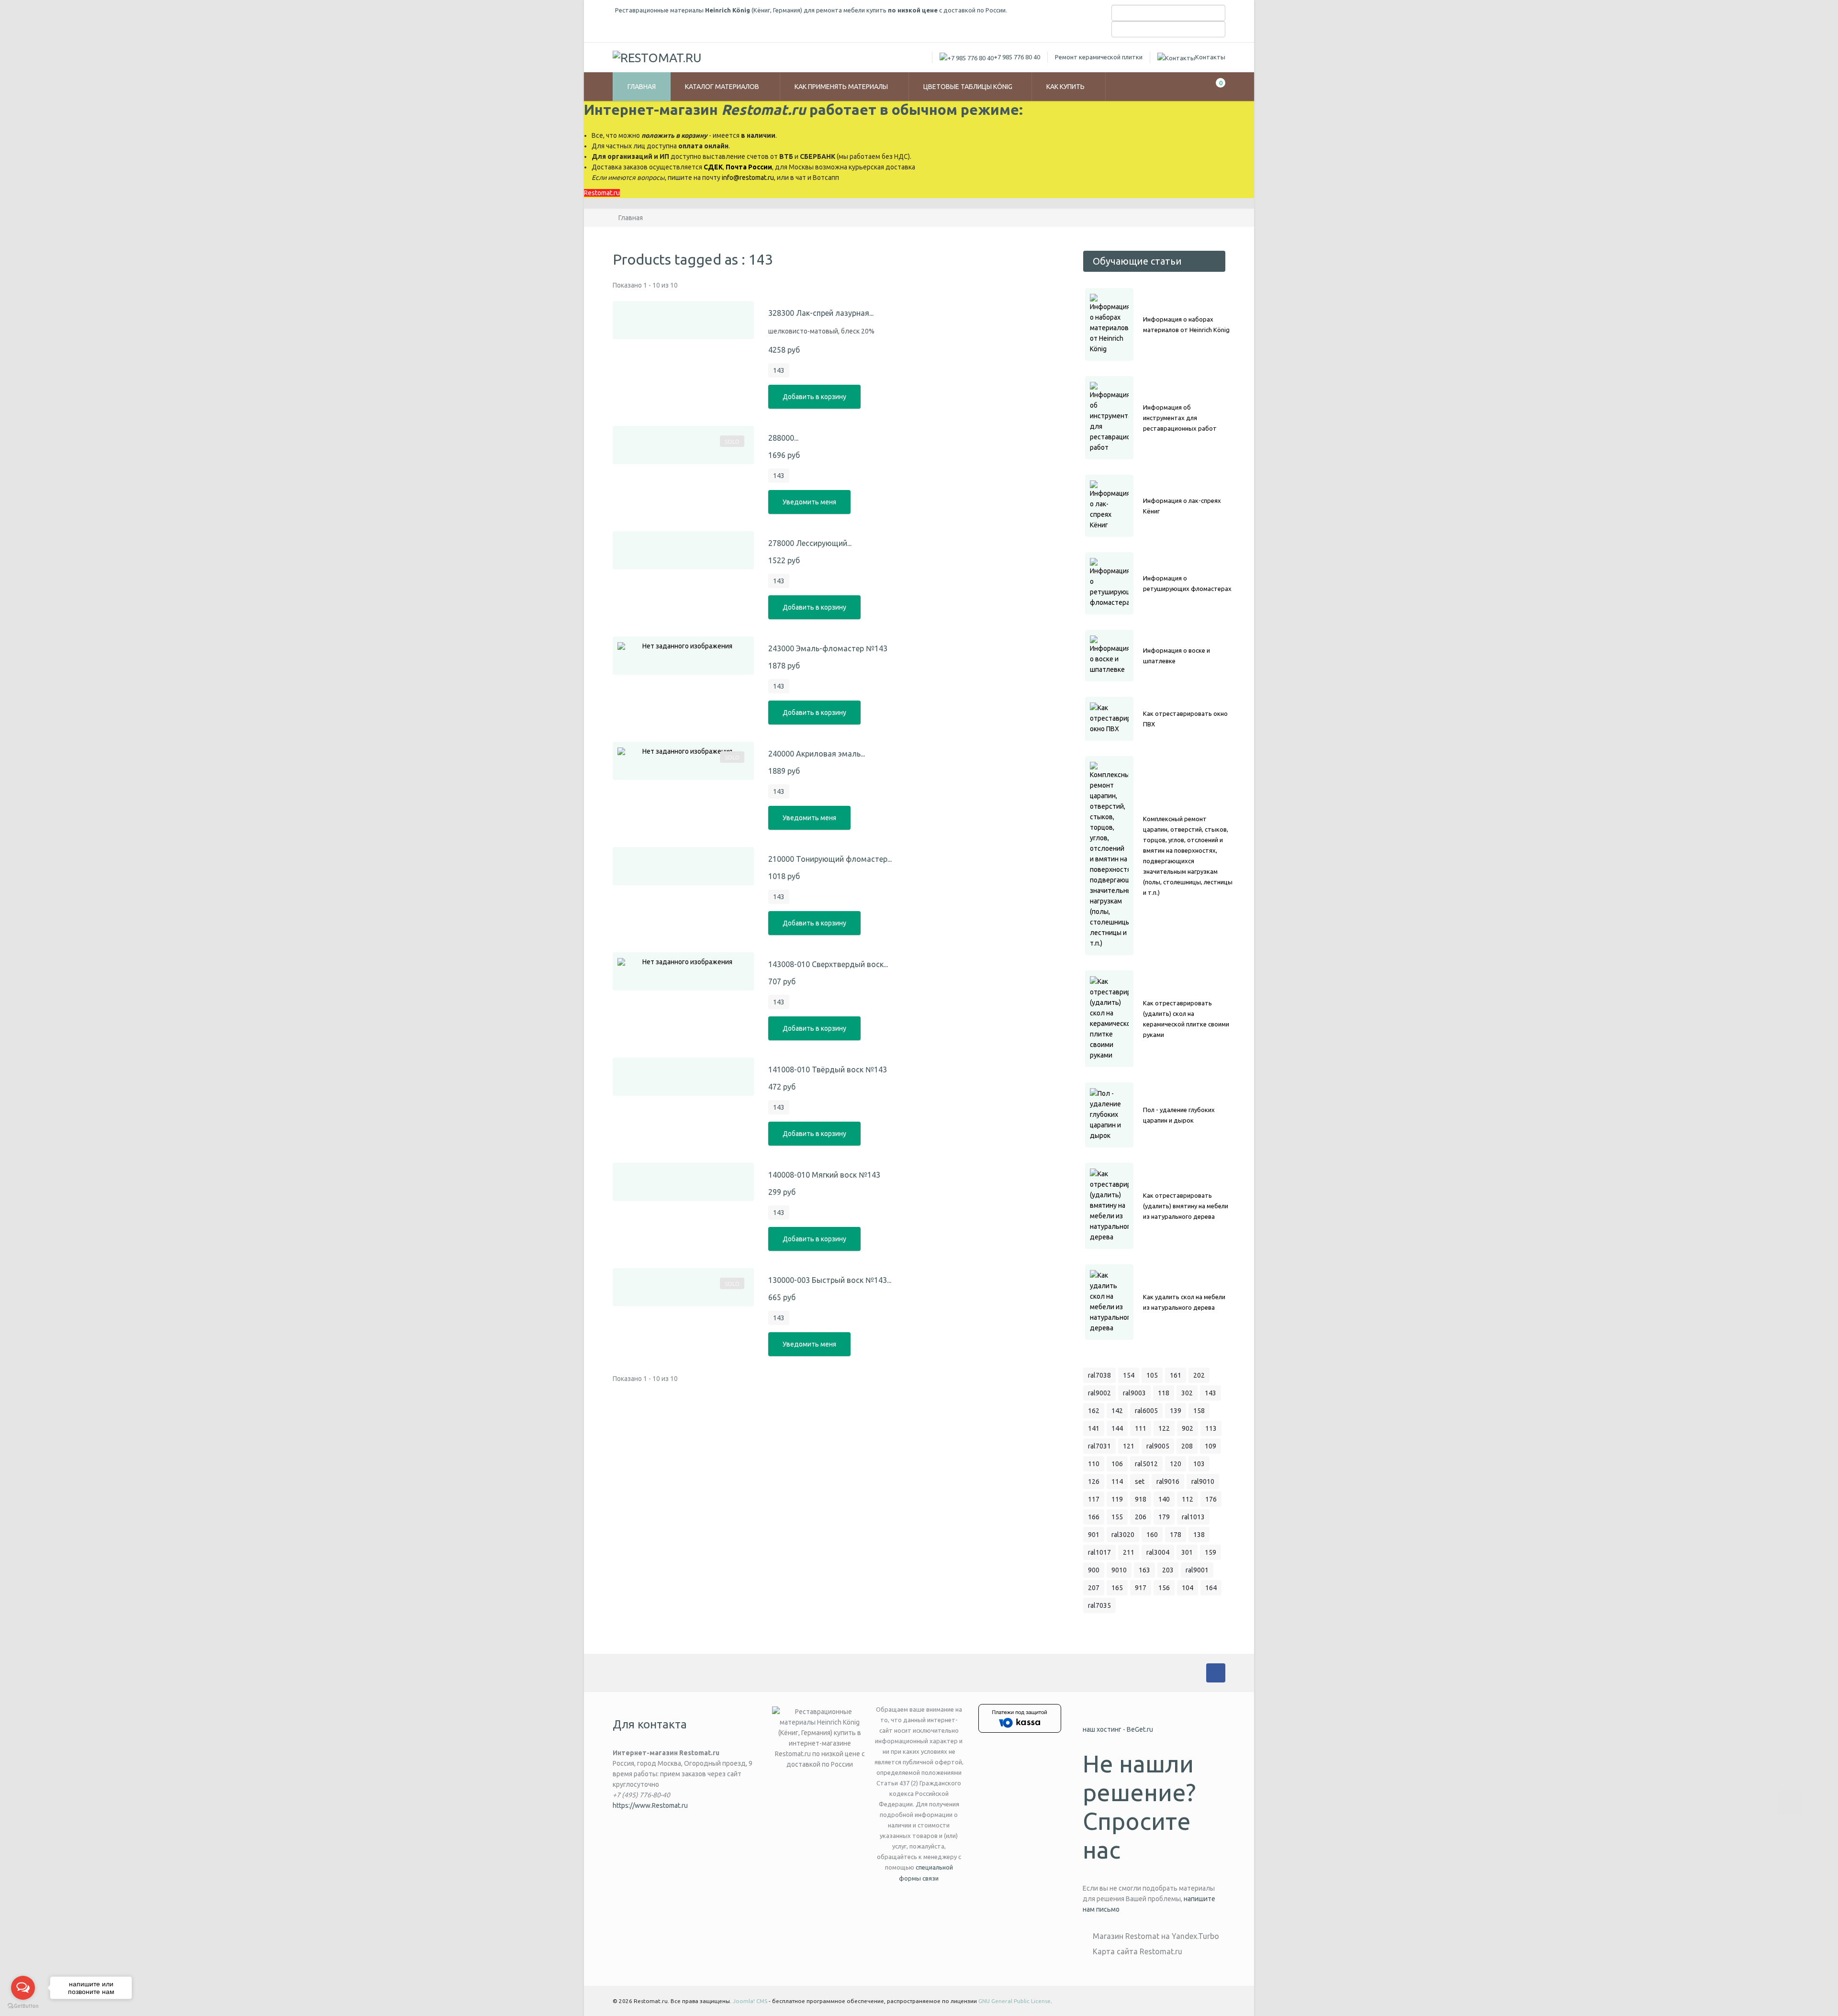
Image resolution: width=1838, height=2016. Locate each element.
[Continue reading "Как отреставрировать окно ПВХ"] (1109, 719)
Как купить (1066, 87)
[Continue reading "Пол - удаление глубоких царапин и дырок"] (1109, 1115)
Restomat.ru (602, 193)
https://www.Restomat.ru (650, 1805)
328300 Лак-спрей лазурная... (821, 313)
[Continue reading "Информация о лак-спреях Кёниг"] (1109, 506)
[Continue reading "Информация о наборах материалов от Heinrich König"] (1109, 324)
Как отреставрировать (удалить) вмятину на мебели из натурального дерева (1186, 1206)
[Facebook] (1216, 1673)
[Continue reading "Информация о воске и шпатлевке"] (1109, 656)
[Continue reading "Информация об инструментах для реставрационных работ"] (1109, 418)
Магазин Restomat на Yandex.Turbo (1156, 1936)
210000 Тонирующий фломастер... (830, 859)
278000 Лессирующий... (810, 543)
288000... (783, 438)
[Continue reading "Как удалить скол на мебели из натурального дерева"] (1109, 1302)
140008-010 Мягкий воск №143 (824, 1175)
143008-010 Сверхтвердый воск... (828, 964)
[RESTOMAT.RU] (657, 57)
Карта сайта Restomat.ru (1138, 1951)
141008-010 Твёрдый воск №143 (828, 1069)
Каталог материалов (723, 87)
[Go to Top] (1789, 1803)
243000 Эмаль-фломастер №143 (828, 648)
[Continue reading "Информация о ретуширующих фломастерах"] (1109, 583)
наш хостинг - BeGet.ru (1118, 1729)
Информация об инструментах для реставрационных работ (1180, 418)
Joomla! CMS (750, 2001)
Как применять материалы (842, 87)
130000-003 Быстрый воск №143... (830, 1280)
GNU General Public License (1014, 2001)
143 (779, 370)
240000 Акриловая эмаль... (817, 754)
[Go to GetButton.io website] (23, 2006)
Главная (642, 87)
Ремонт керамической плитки (1099, 57)
